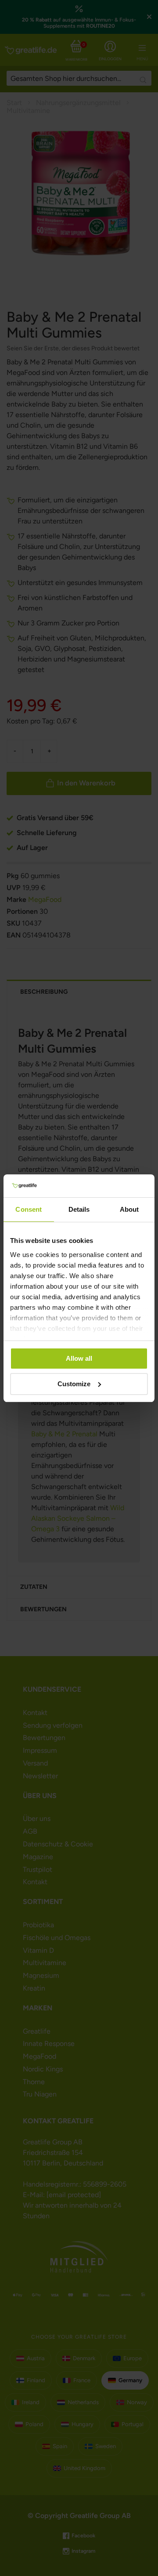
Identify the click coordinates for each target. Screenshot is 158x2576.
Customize (74, 1384)
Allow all (79, 1358)
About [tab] (129, 1209)
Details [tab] (79, 1209)
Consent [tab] (29, 1209)
